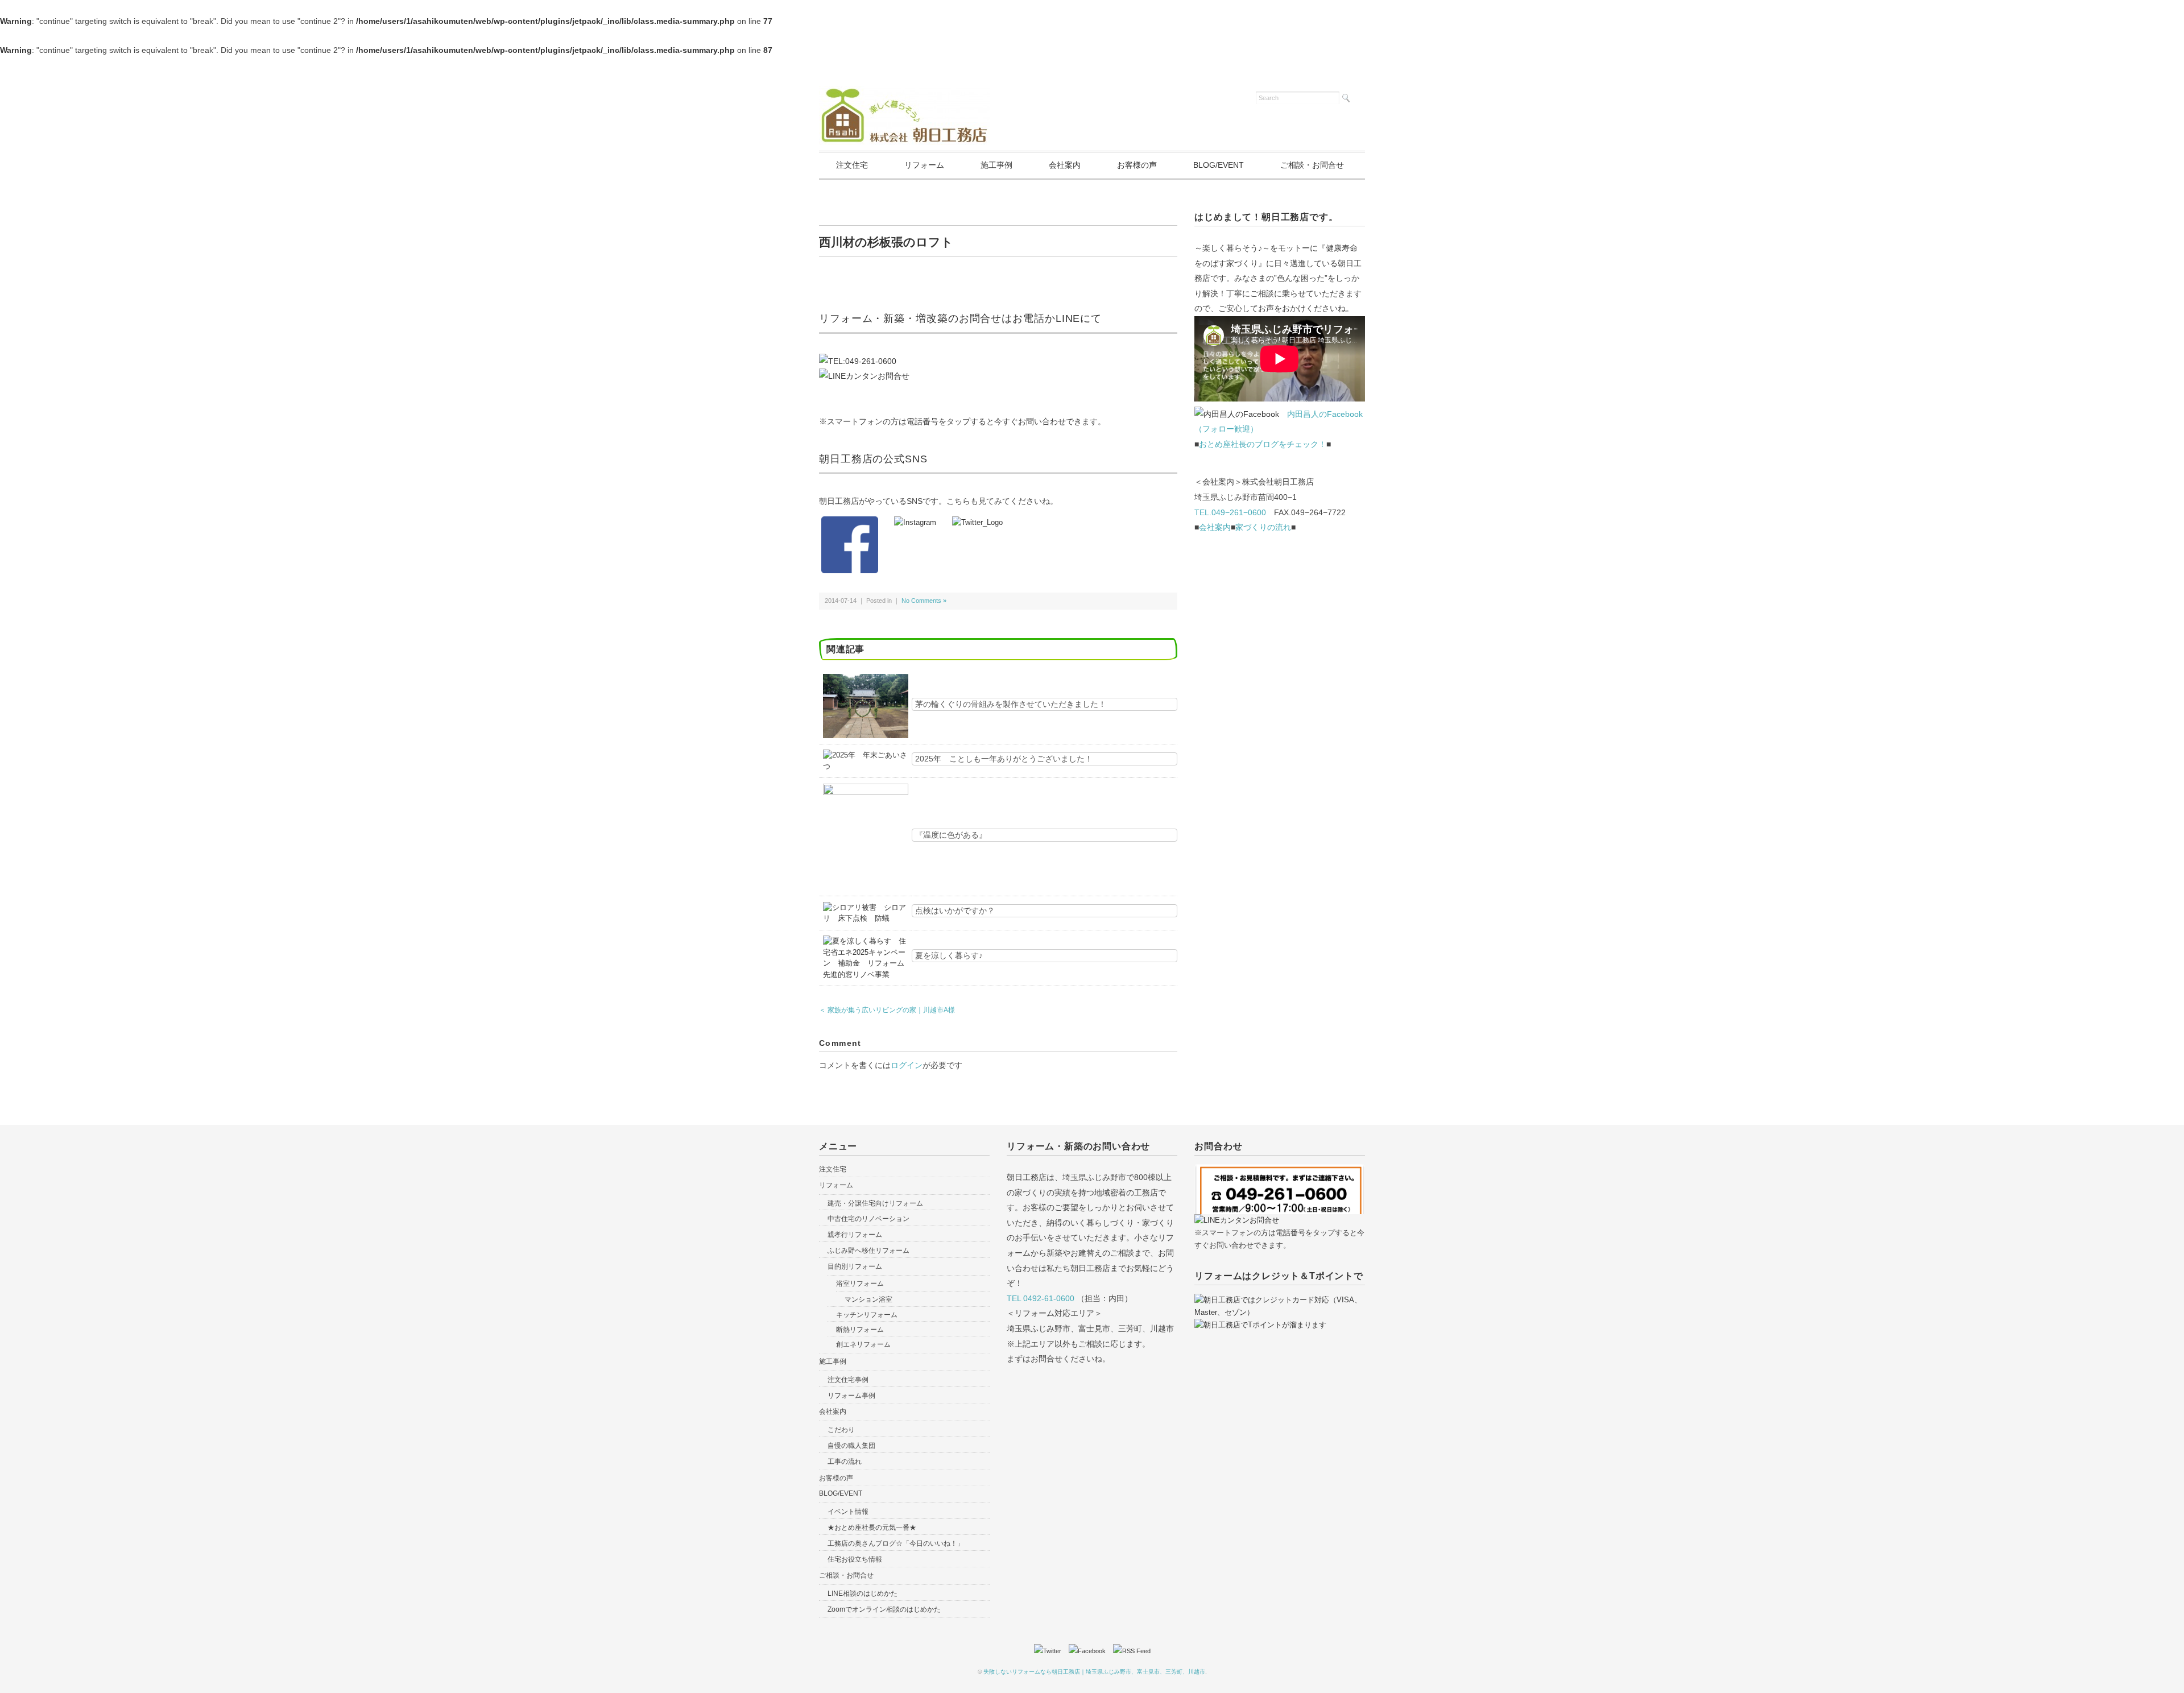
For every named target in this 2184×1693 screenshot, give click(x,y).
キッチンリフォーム (867, 1315)
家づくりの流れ (1263, 527)
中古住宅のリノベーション (868, 1219)
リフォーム (924, 165)
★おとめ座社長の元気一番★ (872, 1528)
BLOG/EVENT (1219, 165)
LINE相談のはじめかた (863, 1593)
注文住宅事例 (848, 1380)
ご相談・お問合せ (1312, 165)
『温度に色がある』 (951, 835)
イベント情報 (848, 1512)
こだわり (841, 1430)
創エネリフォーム (863, 1344)
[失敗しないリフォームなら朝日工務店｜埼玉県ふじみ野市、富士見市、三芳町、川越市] (904, 93)
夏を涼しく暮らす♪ (949, 955)
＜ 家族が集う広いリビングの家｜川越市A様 (887, 1010)
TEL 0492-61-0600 (1041, 1298)
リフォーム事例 (851, 1396)
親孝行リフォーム (855, 1235)
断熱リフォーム (860, 1330)
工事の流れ (845, 1462)
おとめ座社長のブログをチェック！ (1263, 444)
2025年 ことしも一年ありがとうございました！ (1004, 759)
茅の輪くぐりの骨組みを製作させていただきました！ (1011, 704)
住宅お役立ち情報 (855, 1559)
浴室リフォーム (860, 1284)
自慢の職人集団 (851, 1446)
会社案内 (1065, 165)
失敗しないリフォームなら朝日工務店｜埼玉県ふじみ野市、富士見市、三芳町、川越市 (1094, 1672)
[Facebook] (1090, 1651)
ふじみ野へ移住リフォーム (868, 1251)
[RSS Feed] (1132, 1651)
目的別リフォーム (855, 1266)
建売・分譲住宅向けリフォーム (875, 1203)
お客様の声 (1137, 165)
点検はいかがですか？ (955, 910)
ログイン (907, 1065)
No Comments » (924, 601)
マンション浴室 (868, 1299)
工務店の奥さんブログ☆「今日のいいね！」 (896, 1543)
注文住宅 (852, 165)
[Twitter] (1050, 1651)
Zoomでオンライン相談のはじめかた (884, 1609)
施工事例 (996, 165)
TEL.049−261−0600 (1230, 512)
